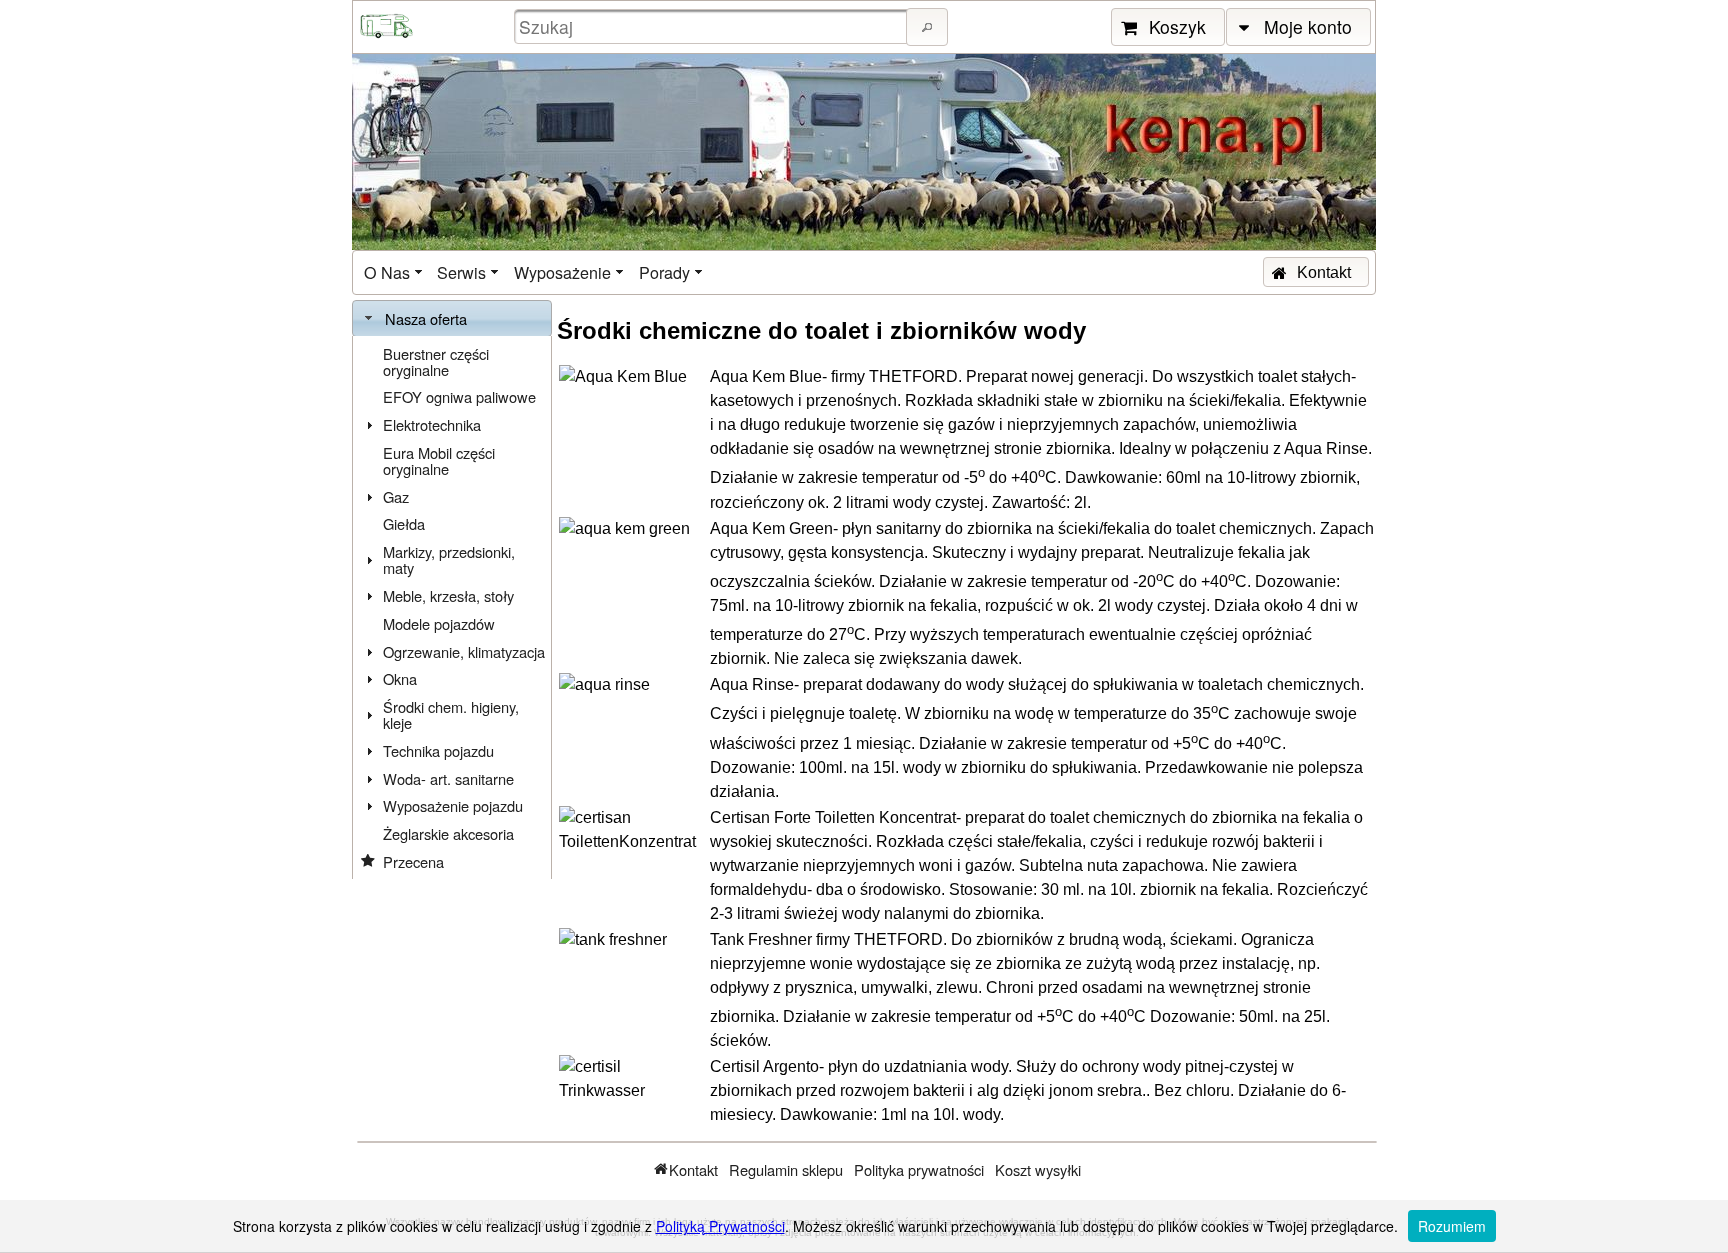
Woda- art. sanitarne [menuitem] (448, 778)
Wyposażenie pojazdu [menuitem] (453, 805)
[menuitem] (395, 272)
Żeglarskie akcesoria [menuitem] (448, 833)
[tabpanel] (452, 608)
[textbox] (713, 26)
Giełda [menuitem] (404, 523)
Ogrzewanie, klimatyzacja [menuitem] (464, 651)
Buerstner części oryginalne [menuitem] (436, 361)
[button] (927, 27)
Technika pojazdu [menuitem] (438, 750)
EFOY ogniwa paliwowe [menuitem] (459, 396)
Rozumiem (1452, 1226)
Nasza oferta (426, 318)
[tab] (452, 319)
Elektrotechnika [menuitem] (432, 424)
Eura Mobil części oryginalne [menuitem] (439, 460)
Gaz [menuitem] (396, 496)
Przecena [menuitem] (413, 861)
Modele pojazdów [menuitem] (439, 623)
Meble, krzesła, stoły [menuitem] (448, 595)
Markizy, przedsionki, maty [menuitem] (449, 559)
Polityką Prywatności (720, 1226)
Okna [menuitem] (400, 678)
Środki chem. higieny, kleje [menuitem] (451, 714)
